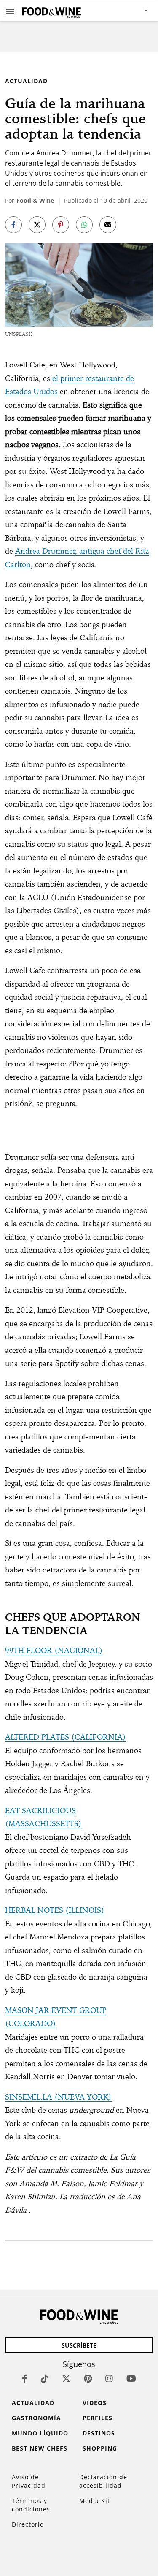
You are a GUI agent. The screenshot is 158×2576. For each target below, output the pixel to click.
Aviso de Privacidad (29, 2481)
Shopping (100, 2448)
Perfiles (98, 2418)
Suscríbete (79, 2345)
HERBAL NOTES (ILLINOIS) (55, 1910)
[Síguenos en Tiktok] (45, 2379)
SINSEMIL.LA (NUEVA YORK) (58, 2097)
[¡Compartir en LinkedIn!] (84, 225)
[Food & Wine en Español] (51, 11)
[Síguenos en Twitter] (66, 2379)
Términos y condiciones (31, 2505)
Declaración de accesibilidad (103, 2481)
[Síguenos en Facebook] (25, 2379)
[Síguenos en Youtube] (131, 2379)
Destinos (99, 2433)
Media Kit (95, 2501)
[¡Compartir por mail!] (108, 225)
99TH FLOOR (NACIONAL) (54, 1650)
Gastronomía (36, 2418)
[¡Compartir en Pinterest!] (61, 225)
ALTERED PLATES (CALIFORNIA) (66, 1737)
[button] (10, 11)
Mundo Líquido (40, 2433)
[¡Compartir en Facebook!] (13, 225)
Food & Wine (35, 200)
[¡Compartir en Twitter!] (37, 225)
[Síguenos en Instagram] (109, 2379)
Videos (95, 2403)
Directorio (28, 2524)
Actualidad (26, 81)
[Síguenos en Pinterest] (88, 2379)
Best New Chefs (40, 2448)
